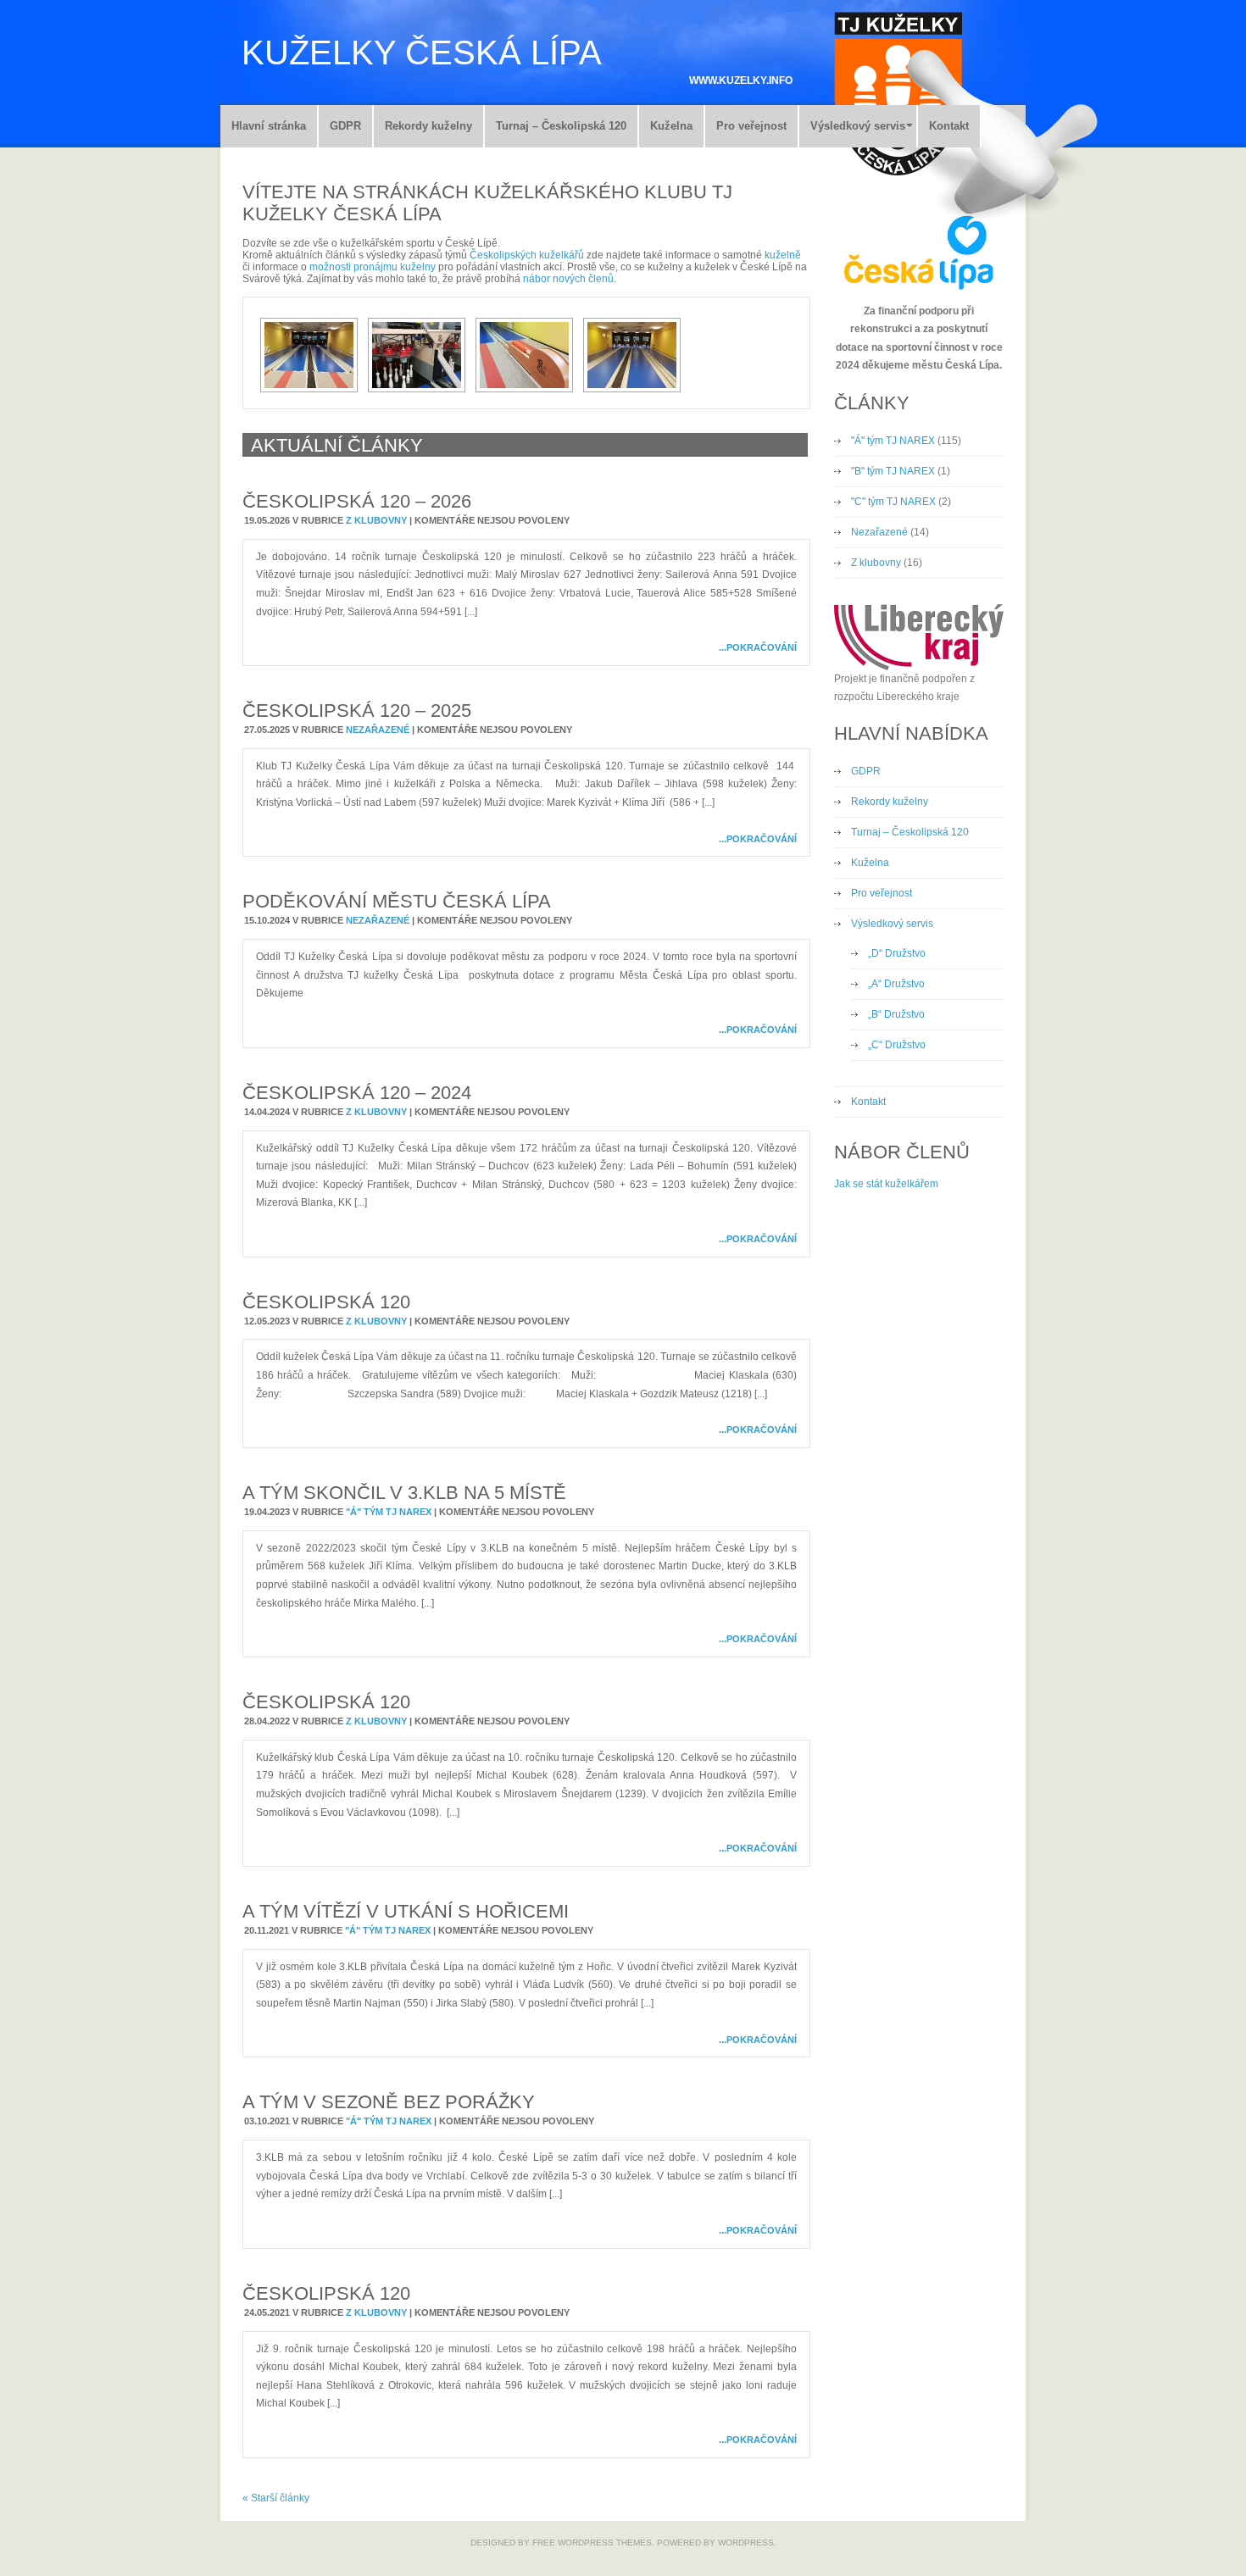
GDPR (345, 126)
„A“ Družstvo (896, 984)
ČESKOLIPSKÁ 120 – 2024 (357, 1093)
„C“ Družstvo (897, 1045)
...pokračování (758, 647)
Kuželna (671, 126)
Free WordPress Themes (592, 2543)
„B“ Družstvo (896, 1014)
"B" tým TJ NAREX (893, 471)
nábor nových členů (568, 279)
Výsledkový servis (858, 126)
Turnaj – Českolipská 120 (561, 126)
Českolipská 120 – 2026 (357, 501)
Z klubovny (376, 520)
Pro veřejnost (751, 126)
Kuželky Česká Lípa (422, 53)
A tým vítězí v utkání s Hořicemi (406, 1911)
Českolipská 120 (326, 1302)
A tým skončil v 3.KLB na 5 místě (404, 1493)
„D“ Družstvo (897, 953)
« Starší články (276, 2498)
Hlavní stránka (269, 126)
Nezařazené (378, 730)
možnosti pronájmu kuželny (373, 267)
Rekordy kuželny (428, 126)
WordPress (746, 2543)
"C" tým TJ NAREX (893, 502)
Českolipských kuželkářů (527, 255)
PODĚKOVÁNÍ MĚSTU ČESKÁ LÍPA (397, 901)
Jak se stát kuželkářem (886, 1184)
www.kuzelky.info (741, 80)
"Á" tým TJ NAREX (389, 1512)
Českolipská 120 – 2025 (357, 711)
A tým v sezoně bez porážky (389, 2102)
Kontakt (949, 126)
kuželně (783, 255)
